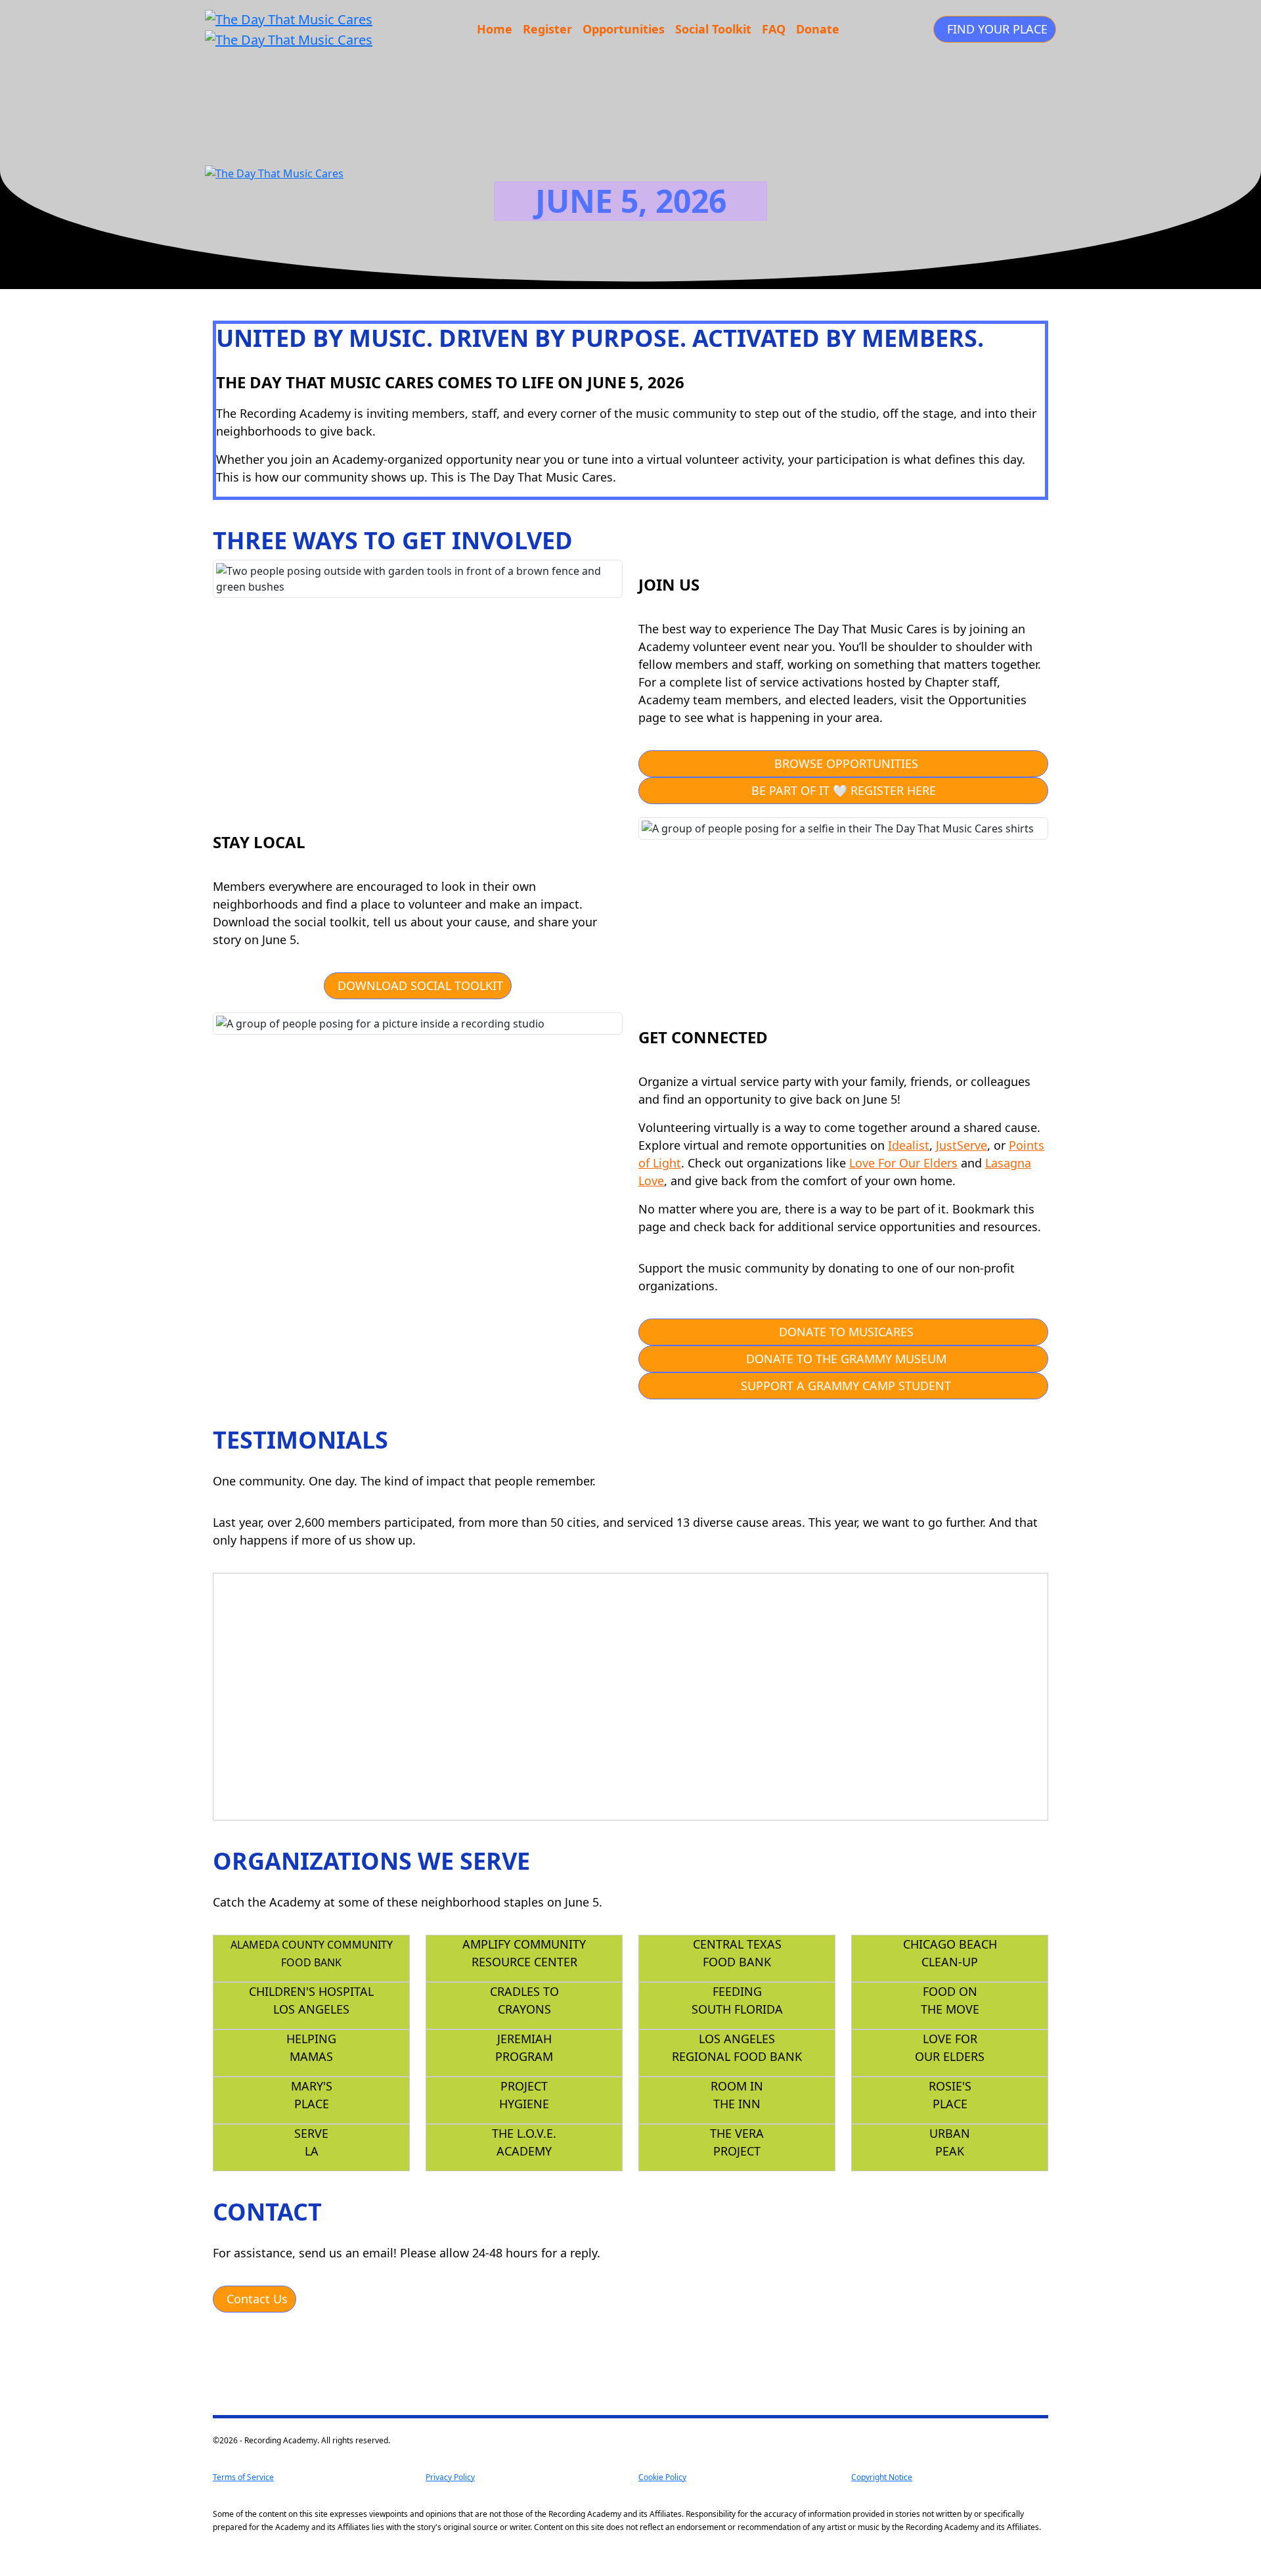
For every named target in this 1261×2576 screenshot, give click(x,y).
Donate (818, 29)
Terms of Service (243, 2477)
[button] (995, 29)
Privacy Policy (450, 2477)
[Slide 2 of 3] (843, 1802)
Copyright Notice (882, 2477)
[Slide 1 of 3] (820, 1802)
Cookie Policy (662, 2477)
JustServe (962, 1145)
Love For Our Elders (903, 1163)
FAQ (774, 29)
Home (495, 29)
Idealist (909, 1145)
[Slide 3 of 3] (867, 1802)
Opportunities (624, 29)
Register (547, 29)
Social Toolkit (713, 29)
